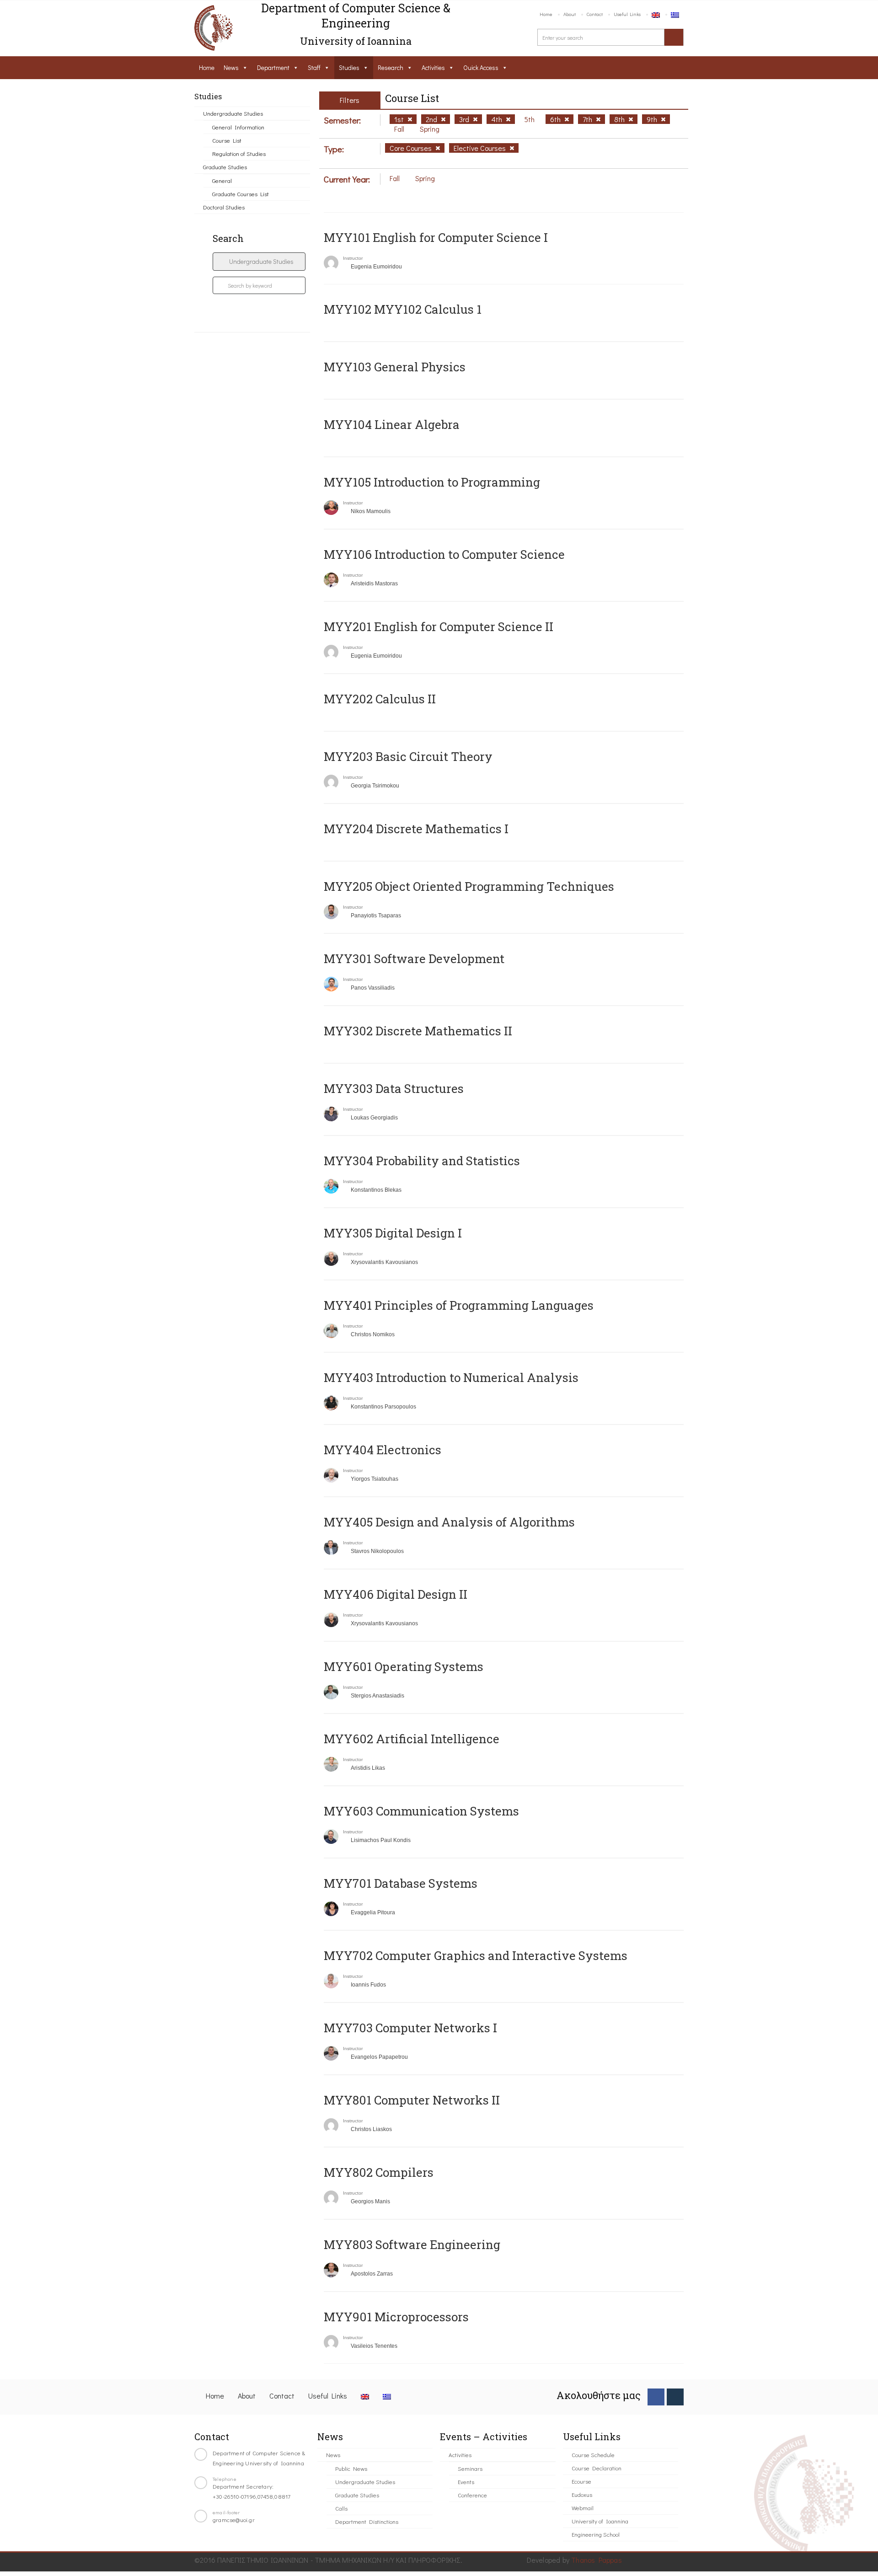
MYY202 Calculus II (380, 699)
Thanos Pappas (597, 2560)
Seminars (470, 2468)
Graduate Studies (225, 167)
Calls (341, 2508)
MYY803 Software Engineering (412, 2244)
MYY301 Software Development (414, 959)
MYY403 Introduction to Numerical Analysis (451, 1377)
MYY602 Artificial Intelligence (412, 1739)
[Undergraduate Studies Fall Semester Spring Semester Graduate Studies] (259, 262)
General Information (238, 127)
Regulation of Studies (239, 153)
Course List (227, 140)
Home (546, 14)
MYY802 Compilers (379, 2172)
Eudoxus (582, 2494)
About (570, 14)
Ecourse (581, 2481)
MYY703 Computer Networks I (410, 2028)
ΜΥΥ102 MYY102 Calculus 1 (403, 309)
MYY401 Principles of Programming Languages (459, 1305)
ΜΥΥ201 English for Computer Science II (439, 627)
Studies (349, 67)
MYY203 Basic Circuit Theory (408, 756)
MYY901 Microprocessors (396, 2317)
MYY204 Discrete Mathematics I (416, 829)
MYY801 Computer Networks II (412, 2100)
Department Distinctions (367, 2521)
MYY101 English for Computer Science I (436, 237)
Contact (595, 14)
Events (466, 2482)
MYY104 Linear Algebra (392, 424)
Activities (433, 67)
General (222, 180)
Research (391, 67)
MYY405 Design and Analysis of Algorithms (449, 1522)
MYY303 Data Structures (394, 1088)
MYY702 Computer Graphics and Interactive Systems (476, 1955)
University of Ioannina (600, 2521)
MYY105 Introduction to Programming (432, 482)
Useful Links (627, 14)
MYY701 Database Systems (401, 1883)
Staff (314, 67)
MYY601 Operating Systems (404, 1666)
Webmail (583, 2508)
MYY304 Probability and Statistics (422, 1161)
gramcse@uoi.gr (234, 2520)
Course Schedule (593, 2455)
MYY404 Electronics (383, 1450)
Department (273, 67)
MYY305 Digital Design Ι (393, 1233)
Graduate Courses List (241, 194)
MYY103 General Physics (395, 367)
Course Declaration (597, 2468)
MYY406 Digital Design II (396, 1594)
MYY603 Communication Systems (421, 1811)
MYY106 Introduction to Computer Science (444, 554)
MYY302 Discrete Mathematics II (418, 1031)
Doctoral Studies (224, 207)
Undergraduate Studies (233, 113)
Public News (351, 2468)
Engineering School (596, 2534)
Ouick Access (481, 67)
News (231, 67)
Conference (472, 2495)
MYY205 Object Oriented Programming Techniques (469, 886)
